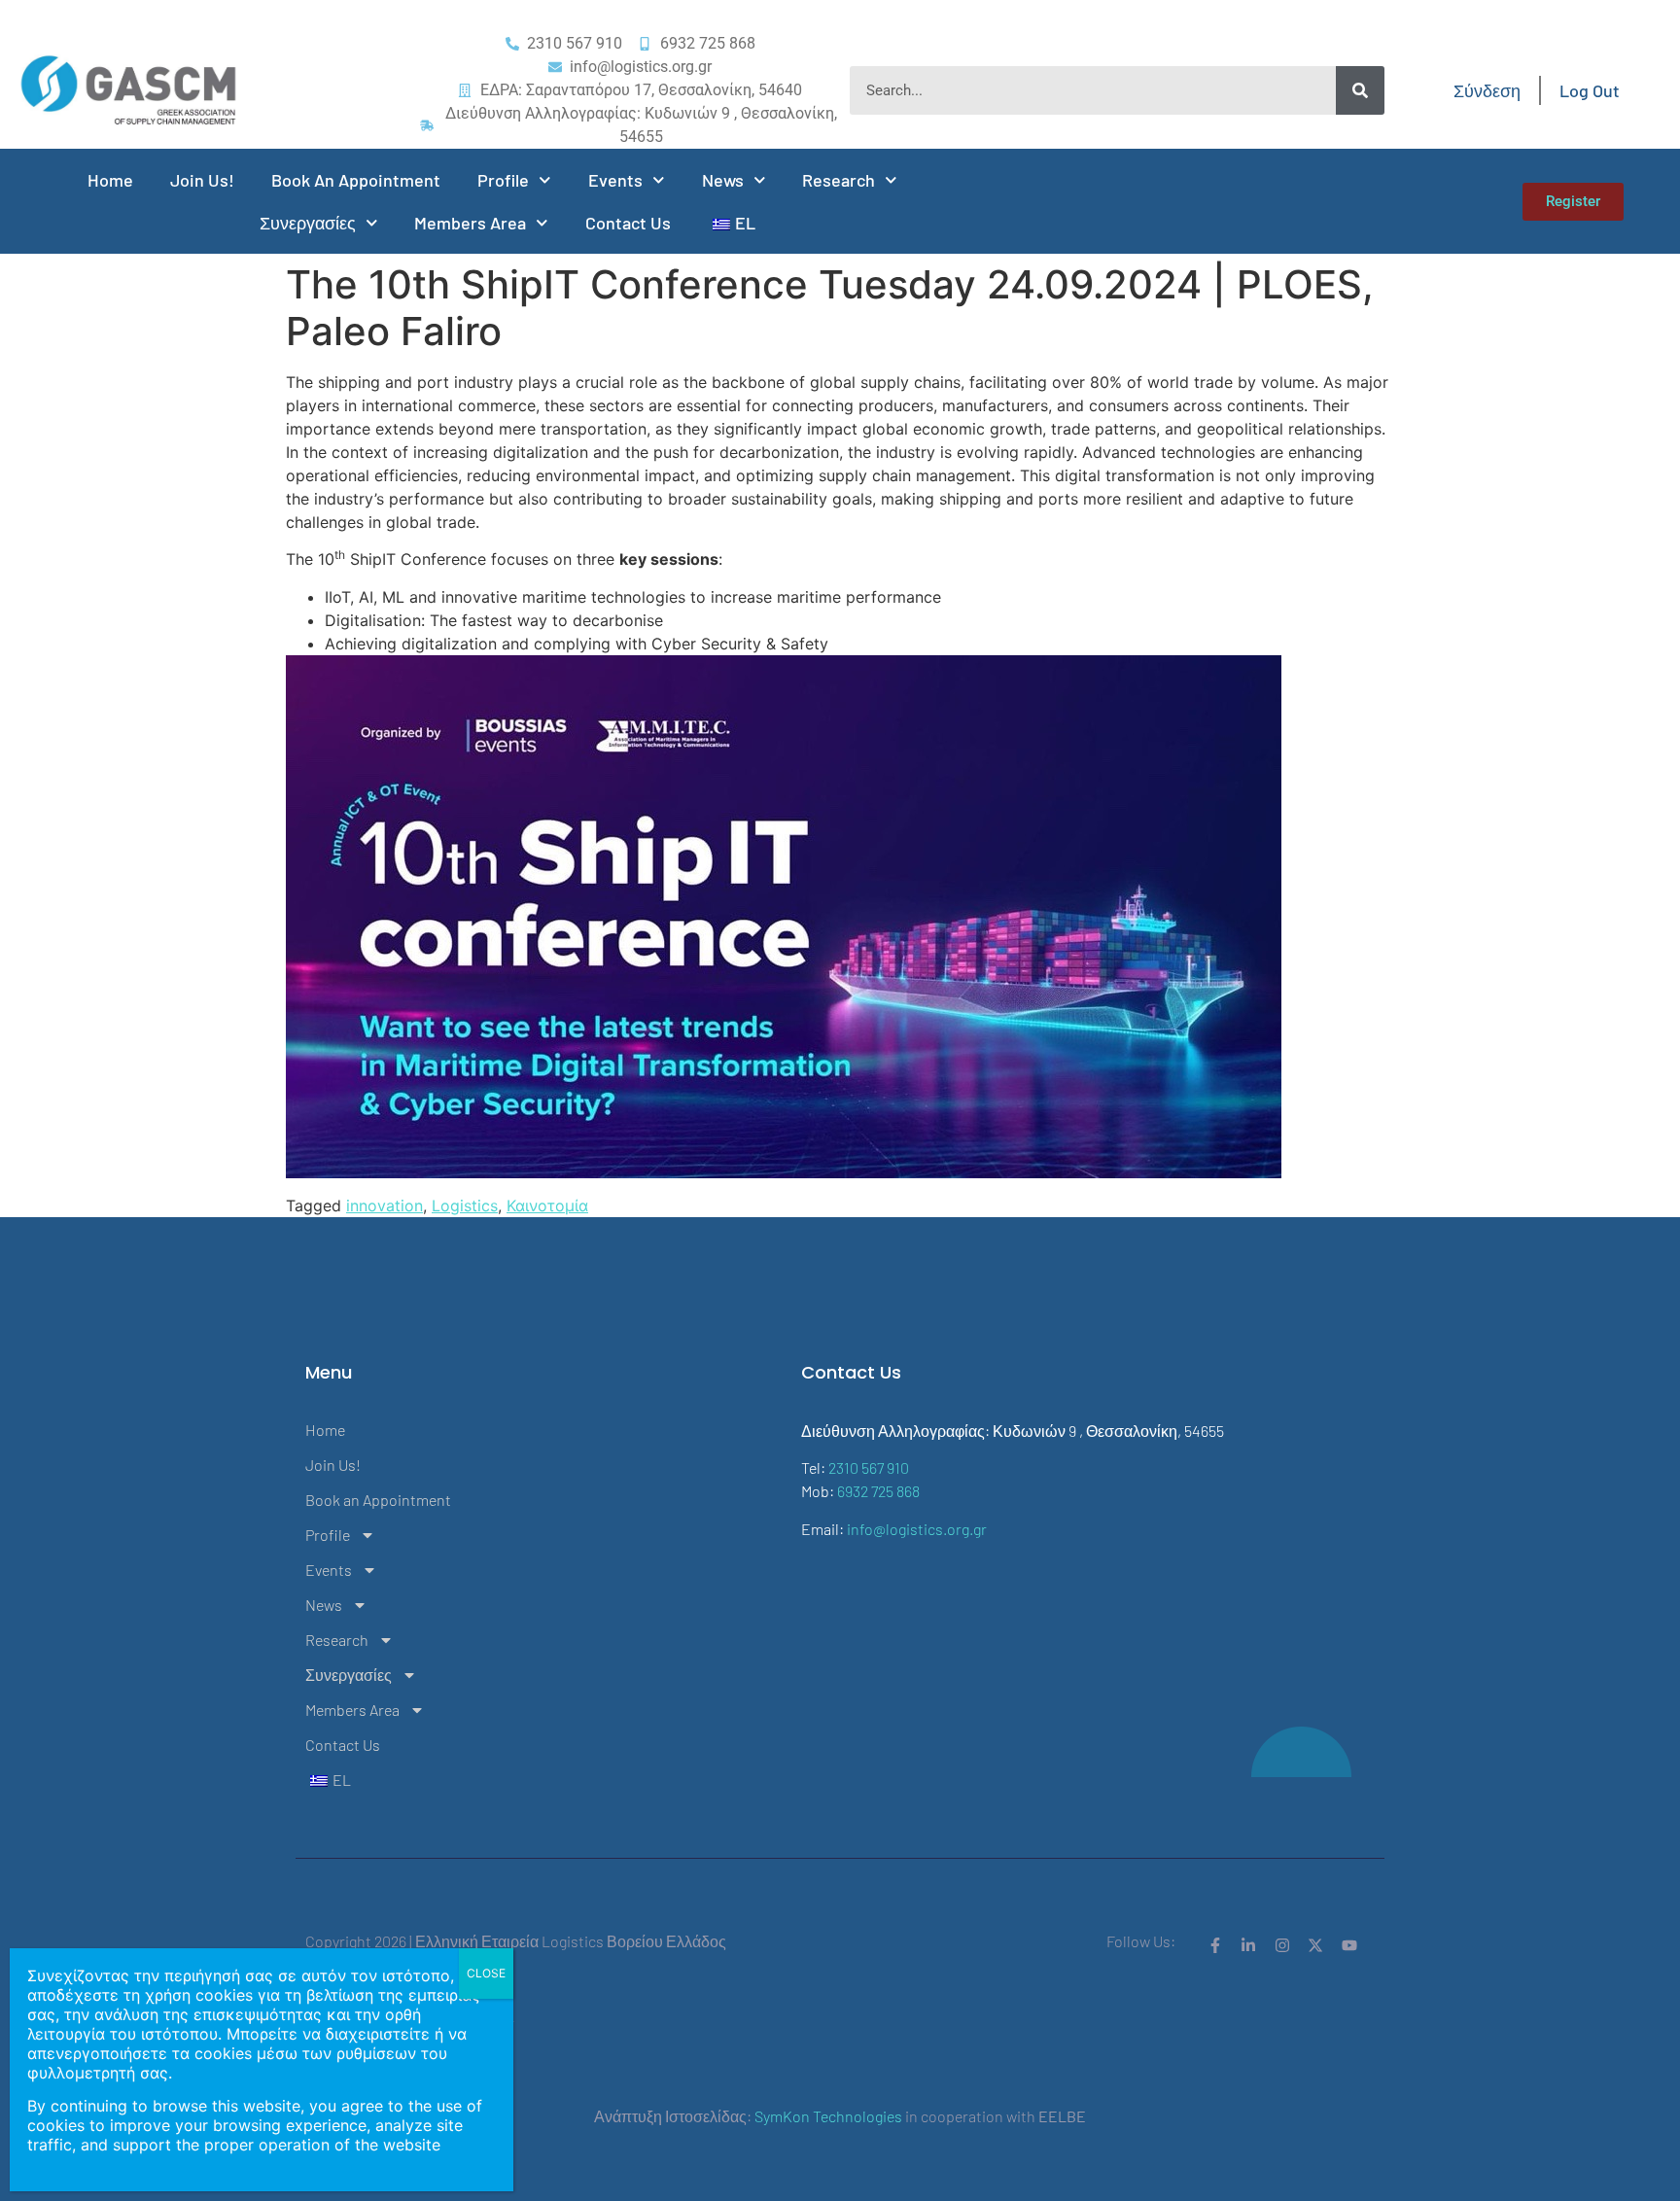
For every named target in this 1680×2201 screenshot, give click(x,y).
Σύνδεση (1487, 90)
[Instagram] (1282, 1945)
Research (839, 180)
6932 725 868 (878, 1491)
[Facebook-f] (1215, 1945)
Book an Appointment (356, 180)
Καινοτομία (547, 1205)
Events (615, 180)
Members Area (470, 223)
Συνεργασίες (308, 223)
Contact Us (628, 223)
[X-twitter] (1315, 1945)
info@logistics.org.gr (917, 1529)
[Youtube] (1349, 1945)
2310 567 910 (869, 1467)
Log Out (1590, 90)
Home (110, 180)
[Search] (1360, 90)
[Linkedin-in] (1248, 1945)
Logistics (465, 1205)
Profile (503, 180)
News (723, 180)
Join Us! (202, 180)
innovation (385, 1205)
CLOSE (486, 1973)
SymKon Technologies (828, 2116)
